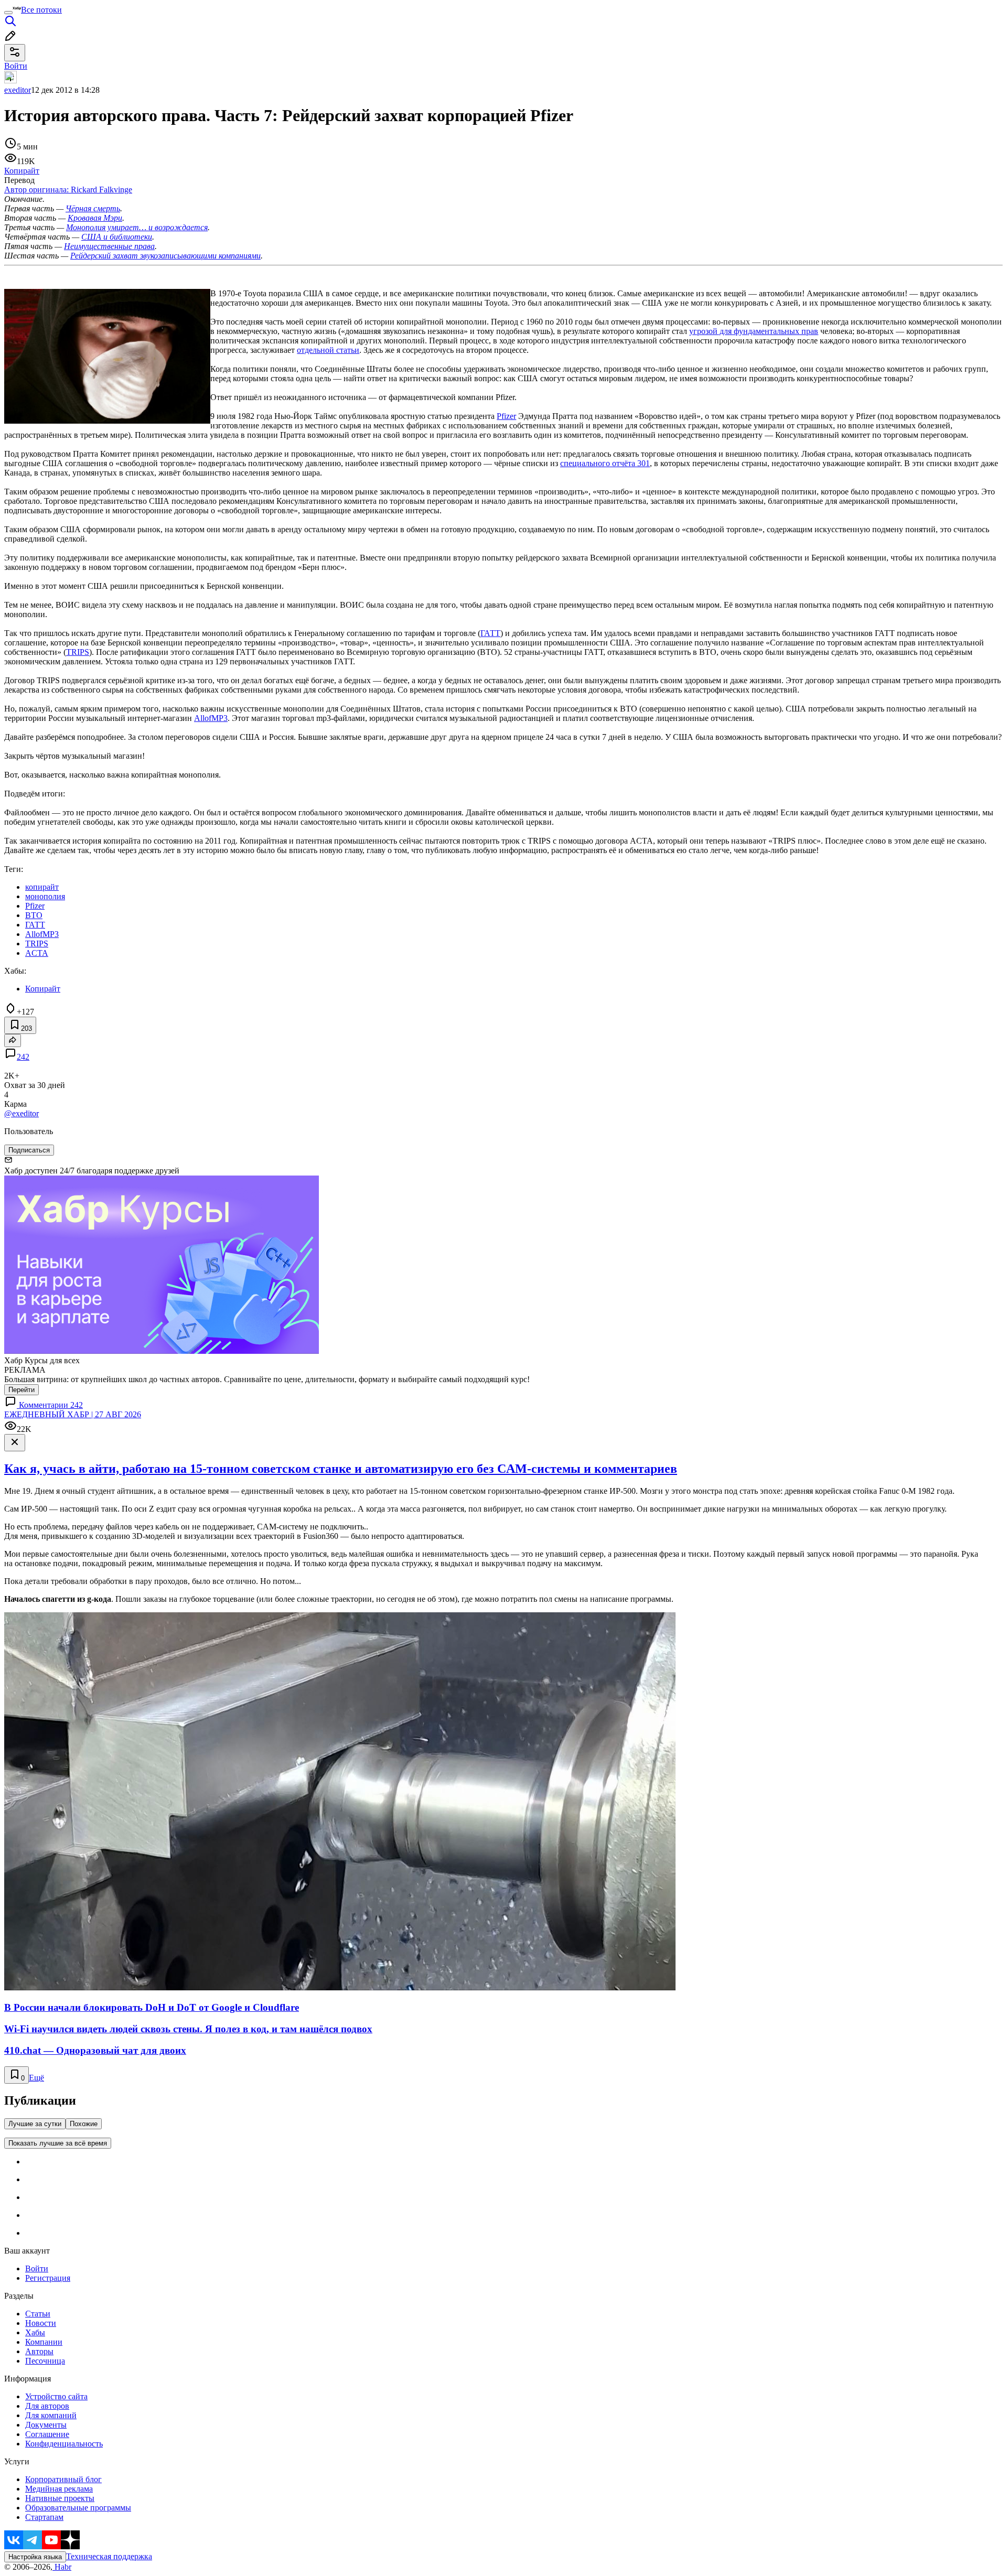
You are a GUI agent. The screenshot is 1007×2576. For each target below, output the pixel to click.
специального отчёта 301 (605, 463)
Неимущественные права (109, 246)
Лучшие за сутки (35, 2124)
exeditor (18, 90)
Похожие (84, 2124)
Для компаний (51, 2415)
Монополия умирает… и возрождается (137, 227)
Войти (37, 2268)
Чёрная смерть (93, 208)
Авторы (39, 2351)
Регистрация (48, 2278)
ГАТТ (490, 633)
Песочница (45, 2361)
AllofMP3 (211, 718)
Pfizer (506, 416)
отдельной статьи (328, 350)
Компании (44, 2342)
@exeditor (22, 1113)
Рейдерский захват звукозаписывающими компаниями (165, 256)
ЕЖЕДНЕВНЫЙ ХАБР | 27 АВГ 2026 (73, 1414)
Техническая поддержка (109, 2556)
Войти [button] (16, 66)
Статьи (38, 2314)
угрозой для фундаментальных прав (754, 331)
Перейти (22, 1390)
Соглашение (47, 2434)
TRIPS (78, 652)
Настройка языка (35, 2557)
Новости (41, 2323)
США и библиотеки (117, 237)
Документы (46, 2425)
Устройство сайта (56, 2396)
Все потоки (41, 10)
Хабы (35, 2332)
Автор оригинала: (68, 190)
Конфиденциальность (64, 2444)
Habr (62, 2567)
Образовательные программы (78, 2508)
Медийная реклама (59, 2489)
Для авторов (47, 2406)
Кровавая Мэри (95, 218)
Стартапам (44, 2517)
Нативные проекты (60, 2498)
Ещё (36, 2078)
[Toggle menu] (8, 13)
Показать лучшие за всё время (58, 2143)
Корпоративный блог (63, 2479)
